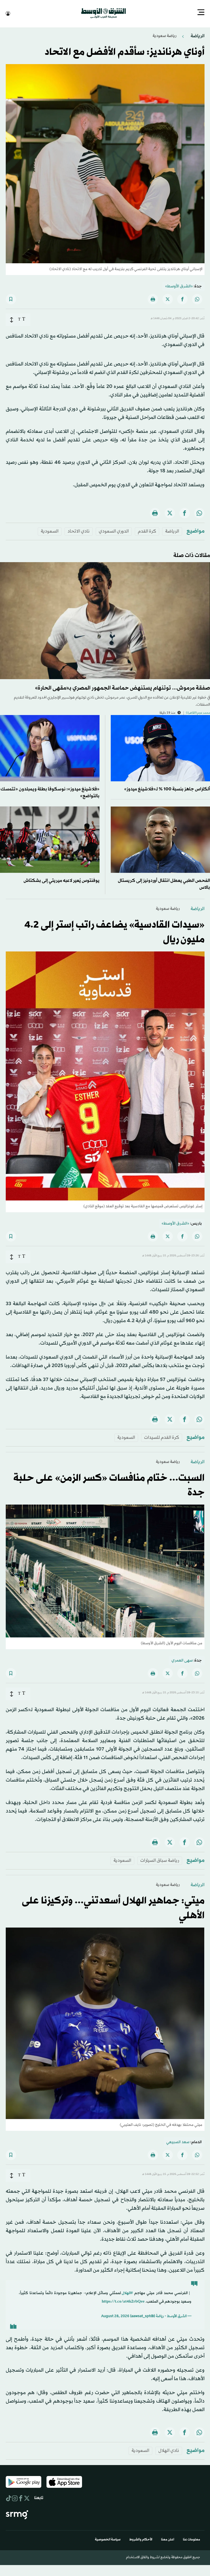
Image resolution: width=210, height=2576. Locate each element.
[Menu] (201, 13)
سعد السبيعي (178, 2142)
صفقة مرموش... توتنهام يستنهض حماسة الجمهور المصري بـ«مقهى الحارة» (122, 688)
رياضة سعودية (164, 35)
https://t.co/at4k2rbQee (123, 2301)
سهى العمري (182, 1660)
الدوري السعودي (114, 531)
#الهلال (127, 2293)
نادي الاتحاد (79, 531)
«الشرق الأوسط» (179, 286)
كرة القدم (147, 531)
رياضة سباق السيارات (160, 1860)
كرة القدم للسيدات (162, 1437)
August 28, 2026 (115, 2316)
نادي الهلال (169, 2450)
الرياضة (197, 35)
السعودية (50, 531)
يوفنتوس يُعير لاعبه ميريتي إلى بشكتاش (62, 880)
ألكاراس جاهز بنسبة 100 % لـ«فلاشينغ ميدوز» (167, 789)
